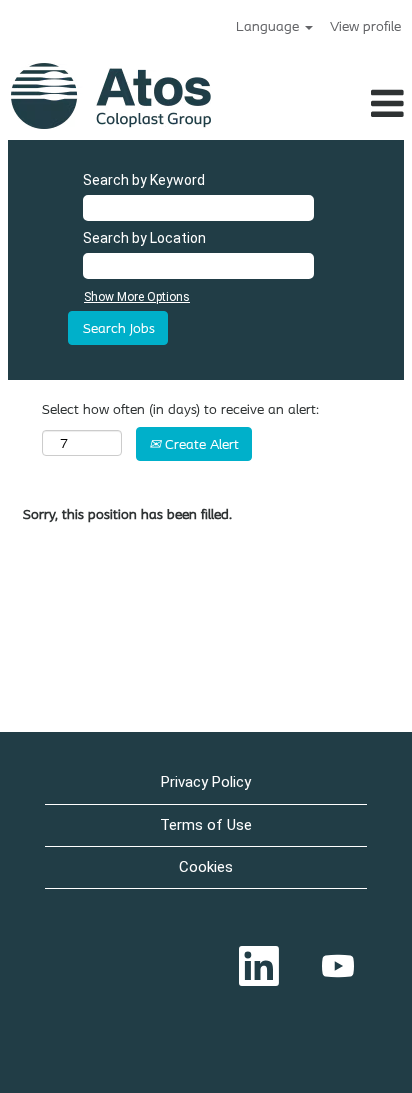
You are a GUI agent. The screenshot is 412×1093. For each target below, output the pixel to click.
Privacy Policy (206, 782)
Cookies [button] (206, 867)
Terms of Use (206, 825)
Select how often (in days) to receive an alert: (180, 409)
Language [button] (269, 26)
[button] (360, 103)
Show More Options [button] (137, 297)
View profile (365, 26)
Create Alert (200, 444)
